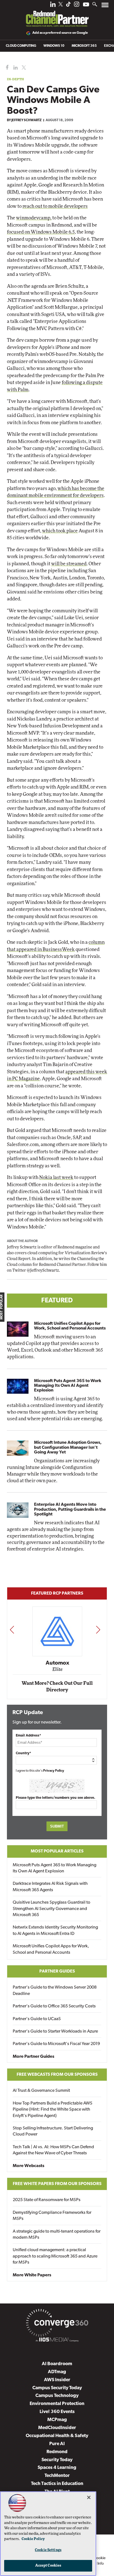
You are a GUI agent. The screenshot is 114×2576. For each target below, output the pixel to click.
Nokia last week (56, 1177)
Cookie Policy (33, 2539)
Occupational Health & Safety (57, 2436)
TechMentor (57, 2476)
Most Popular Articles (57, 1851)
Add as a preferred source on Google (60, 33)
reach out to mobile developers (55, 206)
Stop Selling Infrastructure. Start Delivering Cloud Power (53, 2131)
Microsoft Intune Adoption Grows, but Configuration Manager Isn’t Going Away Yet (68, 1447)
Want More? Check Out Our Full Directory (57, 1687)
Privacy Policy (54, 1771)
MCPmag (57, 2420)
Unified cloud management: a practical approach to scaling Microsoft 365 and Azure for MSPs (55, 2256)
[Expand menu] (105, 6)
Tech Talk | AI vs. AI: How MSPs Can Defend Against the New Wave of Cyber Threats (53, 2150)
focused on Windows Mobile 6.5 (41, 232)
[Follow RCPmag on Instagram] (77, 6)
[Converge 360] (57, 2324)
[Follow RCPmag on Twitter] (61, 5)
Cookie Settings (48, 2550)
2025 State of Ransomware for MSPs (47, 2200)
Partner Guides (57, 1971)
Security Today (57, 2460)
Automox (57, 1663)
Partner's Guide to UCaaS (37, 2019)
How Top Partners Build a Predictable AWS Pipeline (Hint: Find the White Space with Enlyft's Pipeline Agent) (53, 2110)
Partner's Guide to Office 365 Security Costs (54, 2006)
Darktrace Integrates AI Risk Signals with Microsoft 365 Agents (50, 1887)
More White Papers (32, 2275)
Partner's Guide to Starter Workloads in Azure (55, 2031)
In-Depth (15, 79)
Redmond (57, 2452)
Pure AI (57, 2444)
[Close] (89, 2497)
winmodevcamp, (34, 218)
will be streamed (69, 564)
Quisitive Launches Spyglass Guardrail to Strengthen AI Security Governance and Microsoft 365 (51, 1909)
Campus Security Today (57, 2388)
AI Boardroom (57, 2364)
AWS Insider (57, 2380)
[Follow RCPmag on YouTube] (86, 5)
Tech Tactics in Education (57, 2484)
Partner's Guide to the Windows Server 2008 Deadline (55, 1991)
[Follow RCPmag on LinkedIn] (53, 6)
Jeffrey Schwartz (26, 120)
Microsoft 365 (84, 46)
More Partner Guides (33, 2057)
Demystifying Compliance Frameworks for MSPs (52, 2216)
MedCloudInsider (57, 2428)
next (98, 1630)
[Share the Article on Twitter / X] (23, 68)
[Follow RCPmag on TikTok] (68, 6)
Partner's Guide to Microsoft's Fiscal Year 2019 (56, 2044)
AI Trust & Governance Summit (41, 2091)
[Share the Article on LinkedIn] (15, 68)
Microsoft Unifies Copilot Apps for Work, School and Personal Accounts (70, 1326)
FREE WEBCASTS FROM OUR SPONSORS (57, 2075)
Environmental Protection (57, 2404)
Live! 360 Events (57, 2412)
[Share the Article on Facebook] (6, 68)
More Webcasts (28, 2166)
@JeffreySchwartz (43, 1271)
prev (12, 1630)
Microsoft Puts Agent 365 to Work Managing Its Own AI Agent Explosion (68, 1386)
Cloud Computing (21, 46)
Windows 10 (54, 46)
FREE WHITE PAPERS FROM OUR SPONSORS (57, 2184)
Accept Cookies (48, 2566)
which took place (60, 531)
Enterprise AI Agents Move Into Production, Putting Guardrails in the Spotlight (70, 1509)
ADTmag (57, 2372)
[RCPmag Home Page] (57, 15)
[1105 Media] (57, 2341)
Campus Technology (57, 2396)
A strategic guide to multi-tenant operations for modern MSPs (57, 2235)
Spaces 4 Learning (57, 2468)
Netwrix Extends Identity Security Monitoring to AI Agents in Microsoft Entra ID (55, 1930)
